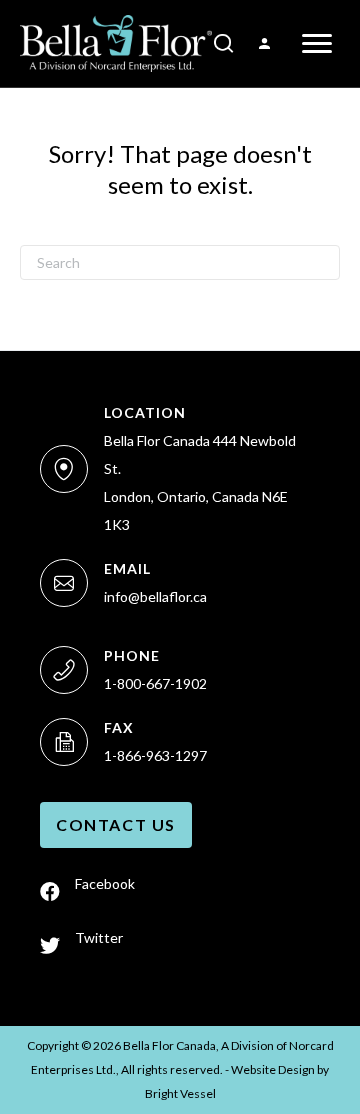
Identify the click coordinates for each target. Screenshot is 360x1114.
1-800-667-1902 (155, 683)
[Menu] (317, 44)
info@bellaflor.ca (155, 596)
